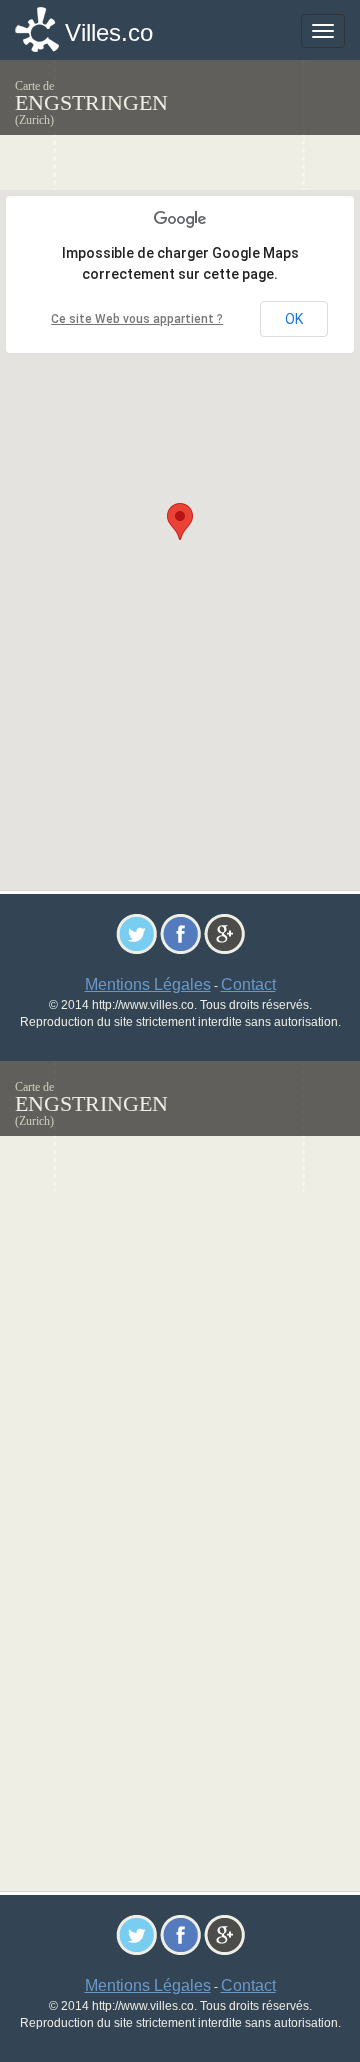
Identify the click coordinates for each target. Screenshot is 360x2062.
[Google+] (224, 932)
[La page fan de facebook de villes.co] (180, 932)
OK (294, 319)
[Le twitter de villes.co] (136, 932)
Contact (248, 984)
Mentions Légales (148, 984)
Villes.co (109, 32)
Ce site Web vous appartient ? (137, 319)
